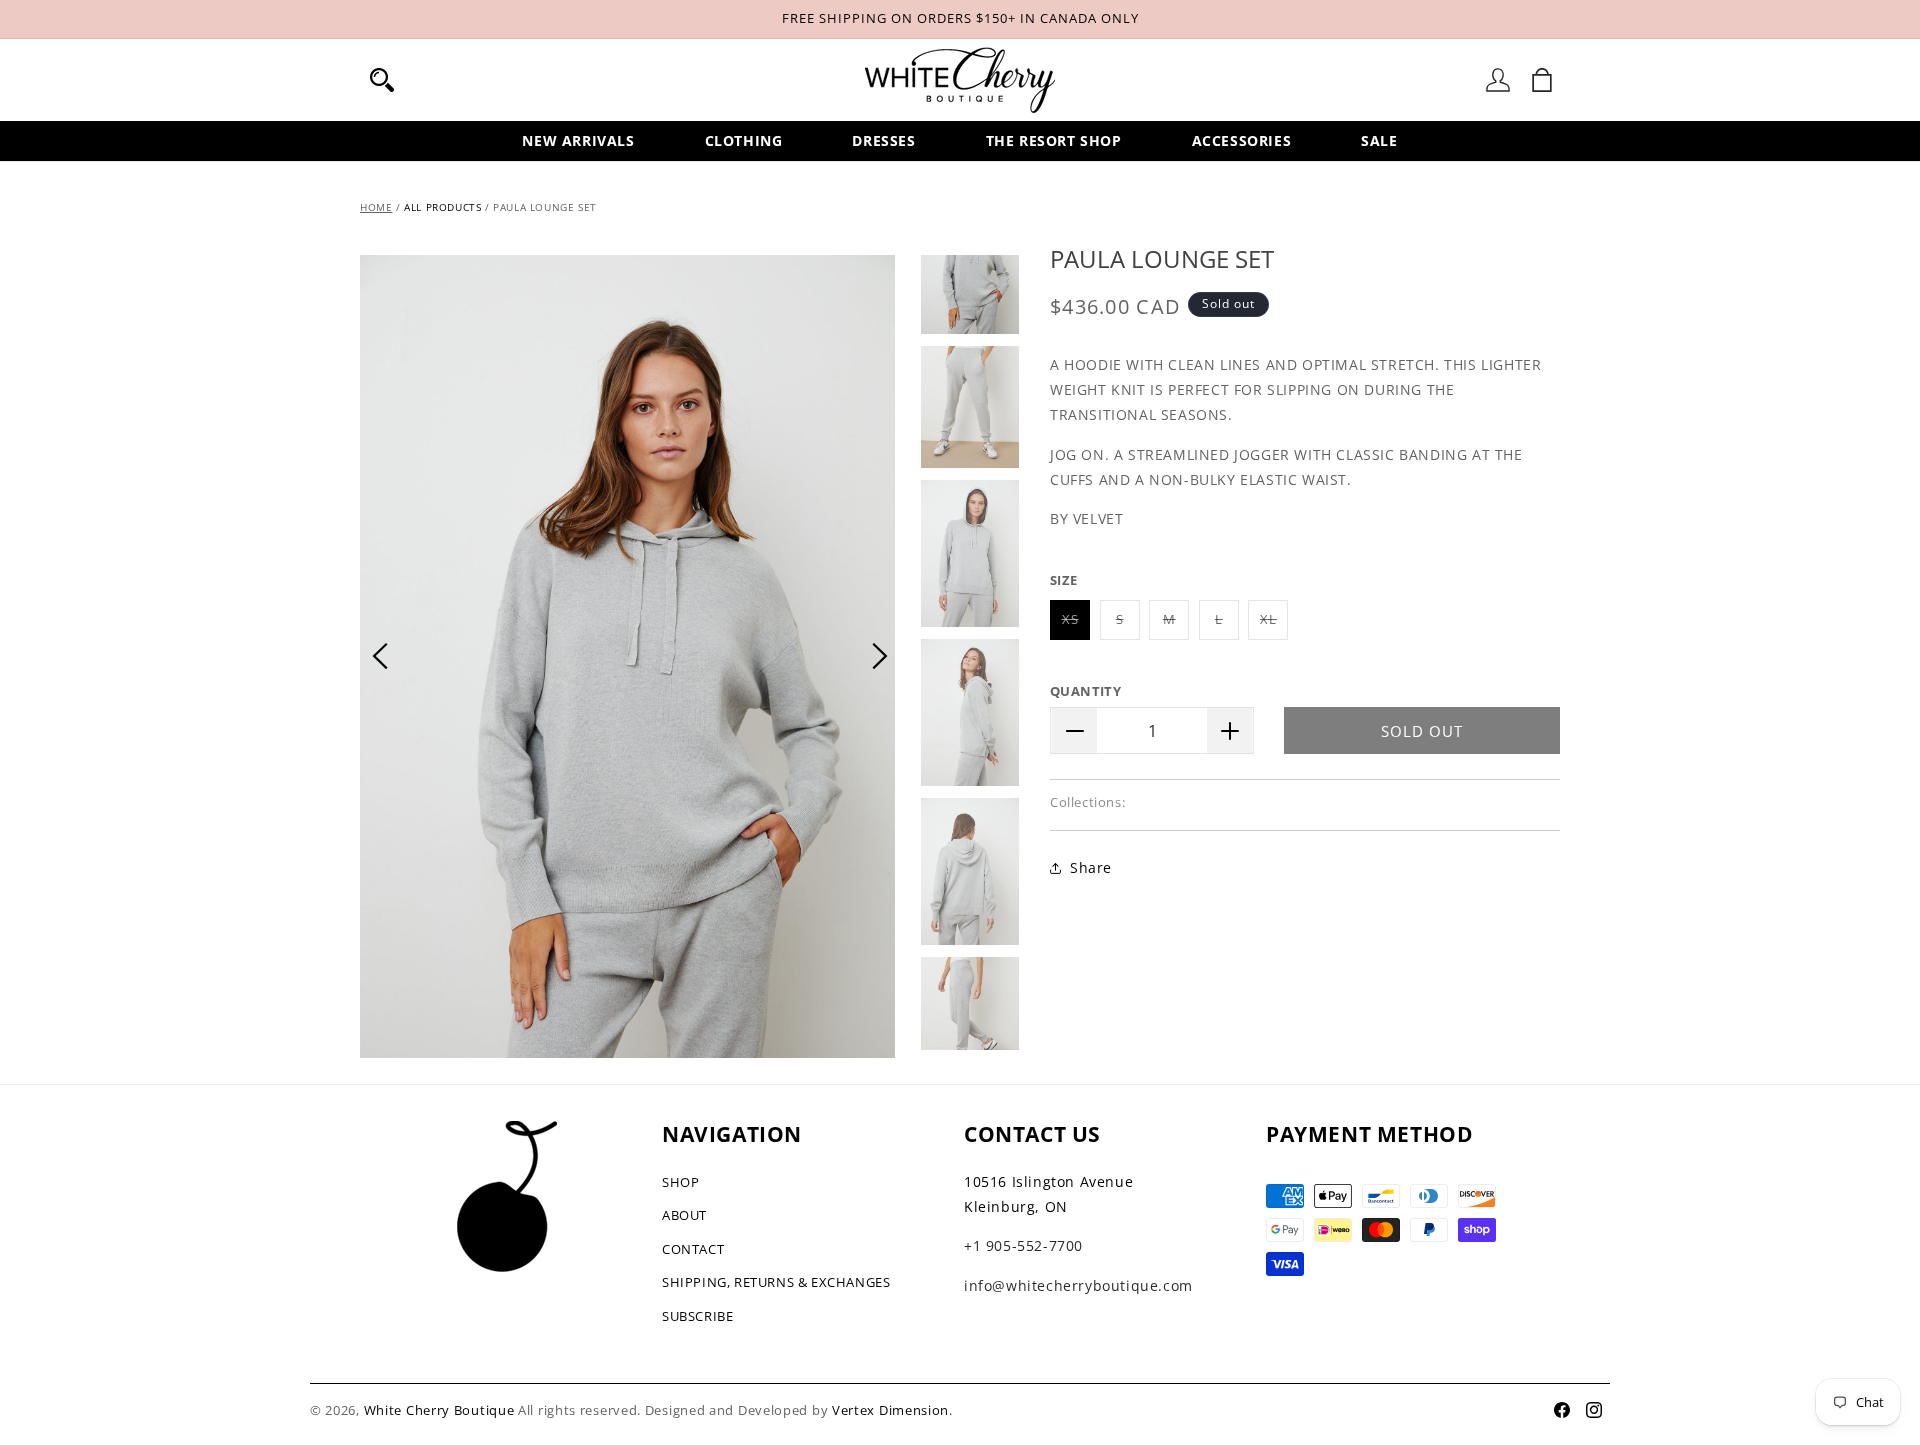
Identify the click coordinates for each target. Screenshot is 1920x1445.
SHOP (680, 1182)
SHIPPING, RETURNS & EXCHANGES (776, 1282)
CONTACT (693, 1249)
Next (880, 656)
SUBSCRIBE (697, 1316)
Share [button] (1091, 867)
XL (1274, 624)
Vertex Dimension (890, 1410)
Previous (380, 656)
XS (1076, 624)
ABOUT (684, 1215)
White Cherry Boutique (439, 1410)
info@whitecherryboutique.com (1078, 1285)
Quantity (1085, 691)
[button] (382, 80)
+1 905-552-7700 (1023, 1245)
